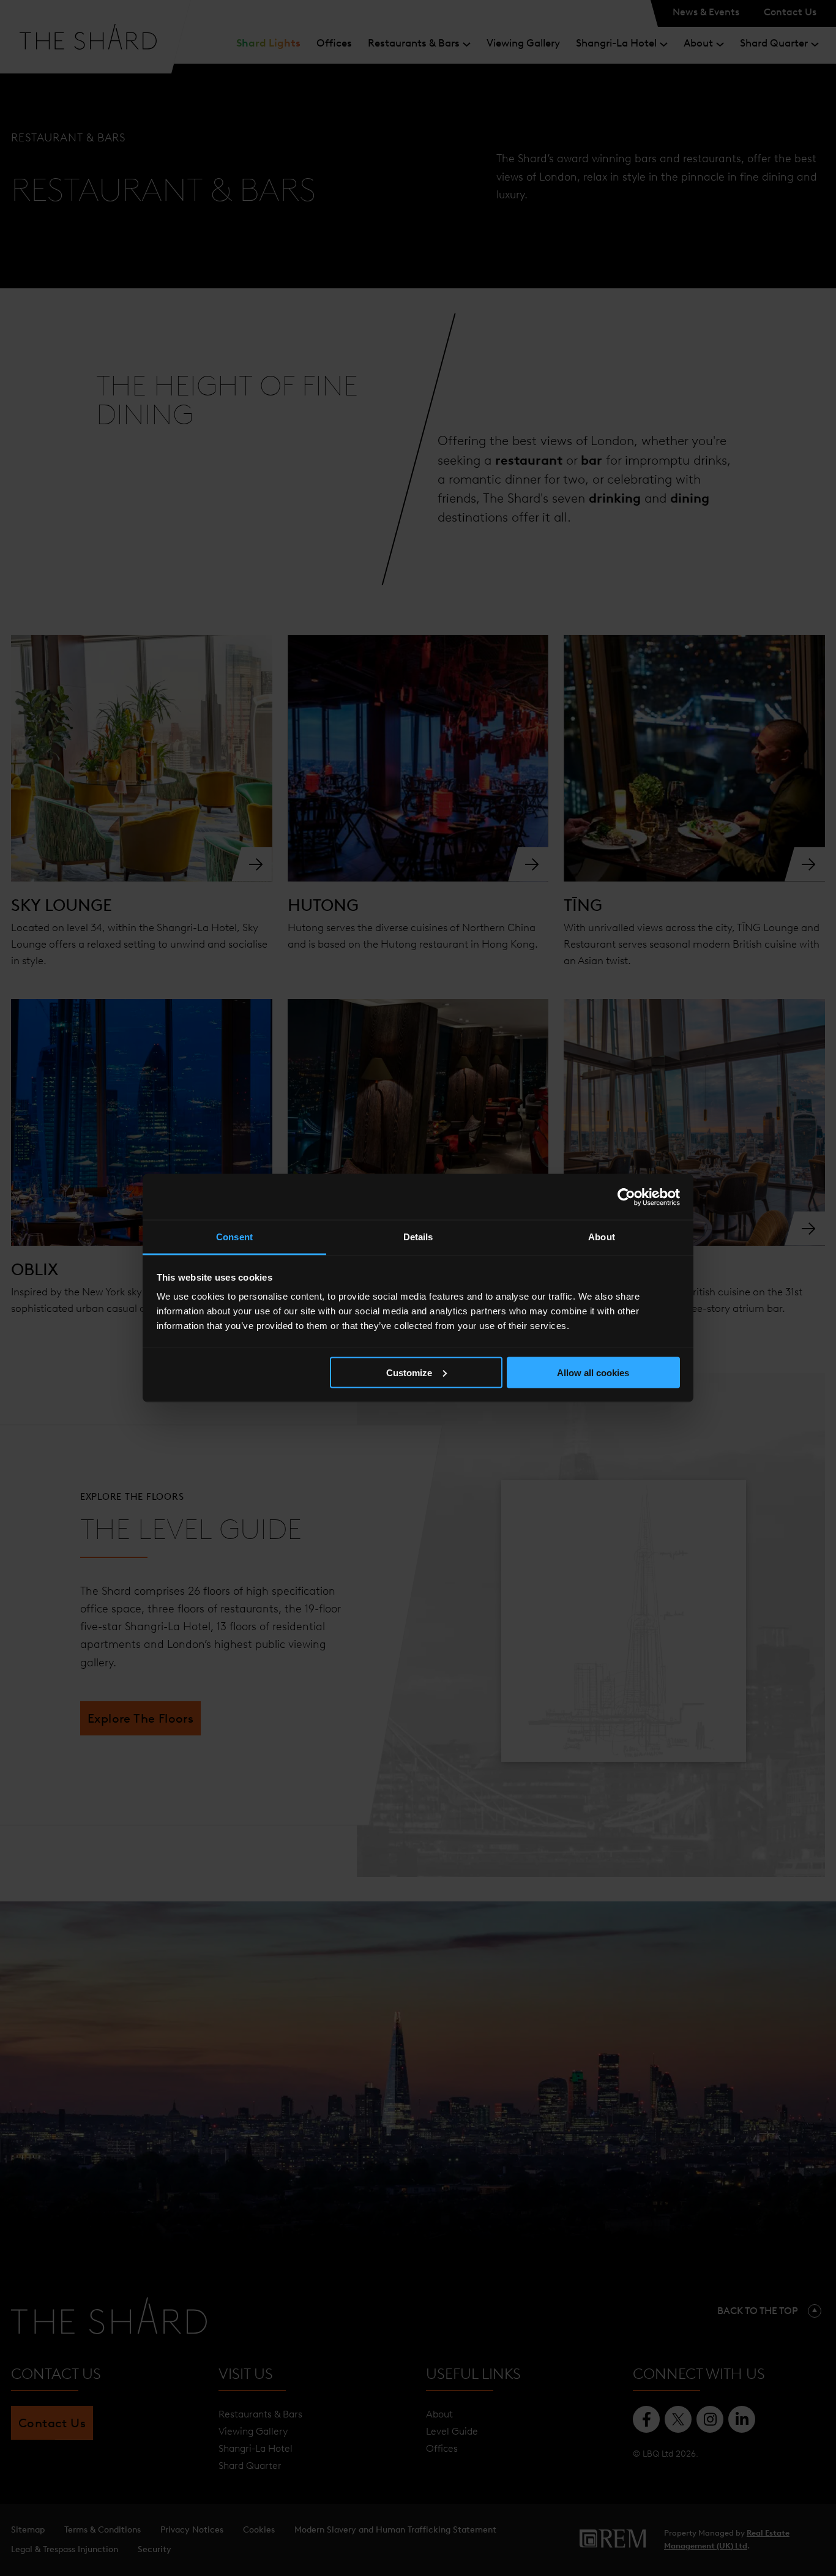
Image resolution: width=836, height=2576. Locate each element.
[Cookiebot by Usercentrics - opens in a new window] (626, 1197)
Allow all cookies (593, 1372)
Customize (409, 1372)
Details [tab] (418, 1237)
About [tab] (602, 1237)
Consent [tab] (234, 1237)
